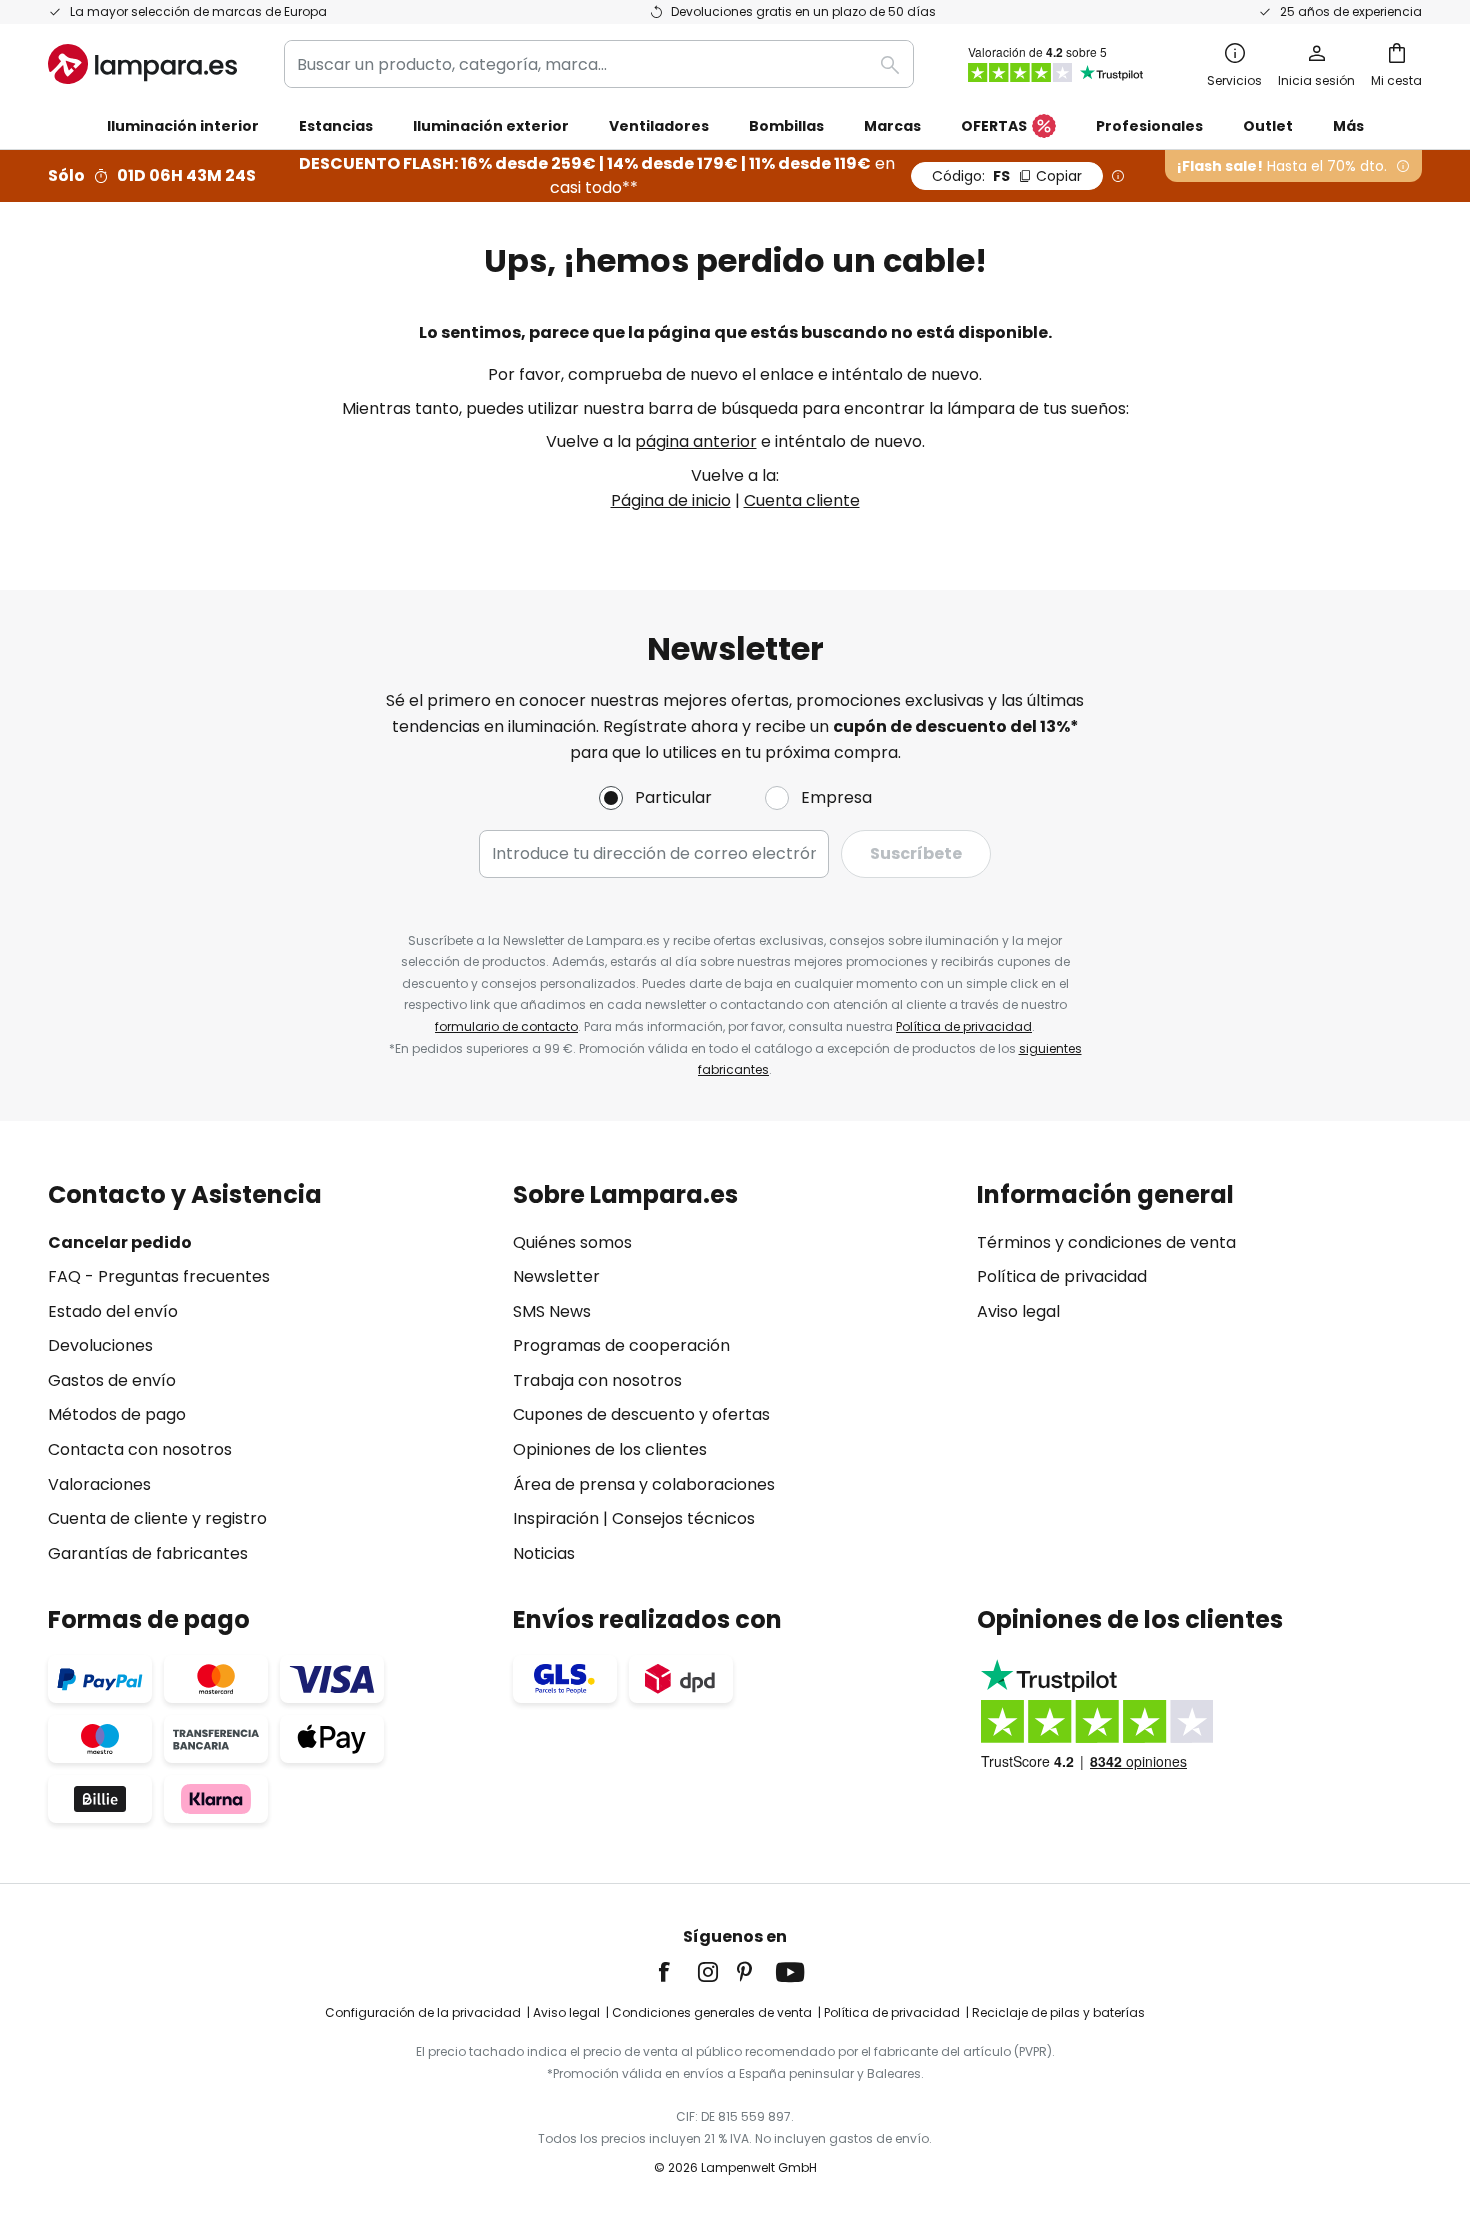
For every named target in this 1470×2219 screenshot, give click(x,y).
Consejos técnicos (683, 1518)
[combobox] (599, 64)
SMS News (552, 1311)
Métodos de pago (117, 1414)
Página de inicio (671, 500)
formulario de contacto (506, 1026)
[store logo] (142, 64)
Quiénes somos (572, 1242)
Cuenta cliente (802, 500)
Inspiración (556, 1518)
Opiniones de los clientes (610, 1449)
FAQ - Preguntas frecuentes (159, 1276)
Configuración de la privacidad (423, 2012)
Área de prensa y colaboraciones (644, 1484)
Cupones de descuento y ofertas (641, 1414)
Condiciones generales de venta (712, 2012)
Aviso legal (1018, 1311)
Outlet (1268, 126)
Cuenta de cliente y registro (157, 1518)
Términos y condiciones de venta (1106, 1242)
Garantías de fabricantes (148, 1553)
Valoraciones (99, 1484)
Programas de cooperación (621, 1345)
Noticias (544, 1553)
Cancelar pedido (120, 1242)
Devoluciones (100, 1345)
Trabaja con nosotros (597, 1380)
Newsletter (556, 1276)
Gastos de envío (112, 1380)
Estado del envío (113, 1311)
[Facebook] (677, 1972)
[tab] (270, 1374)
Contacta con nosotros (140, 1449)
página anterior (696, 441)
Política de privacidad (964, 1026)
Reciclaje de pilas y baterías (1058, 2012)
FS (1007, 176)
